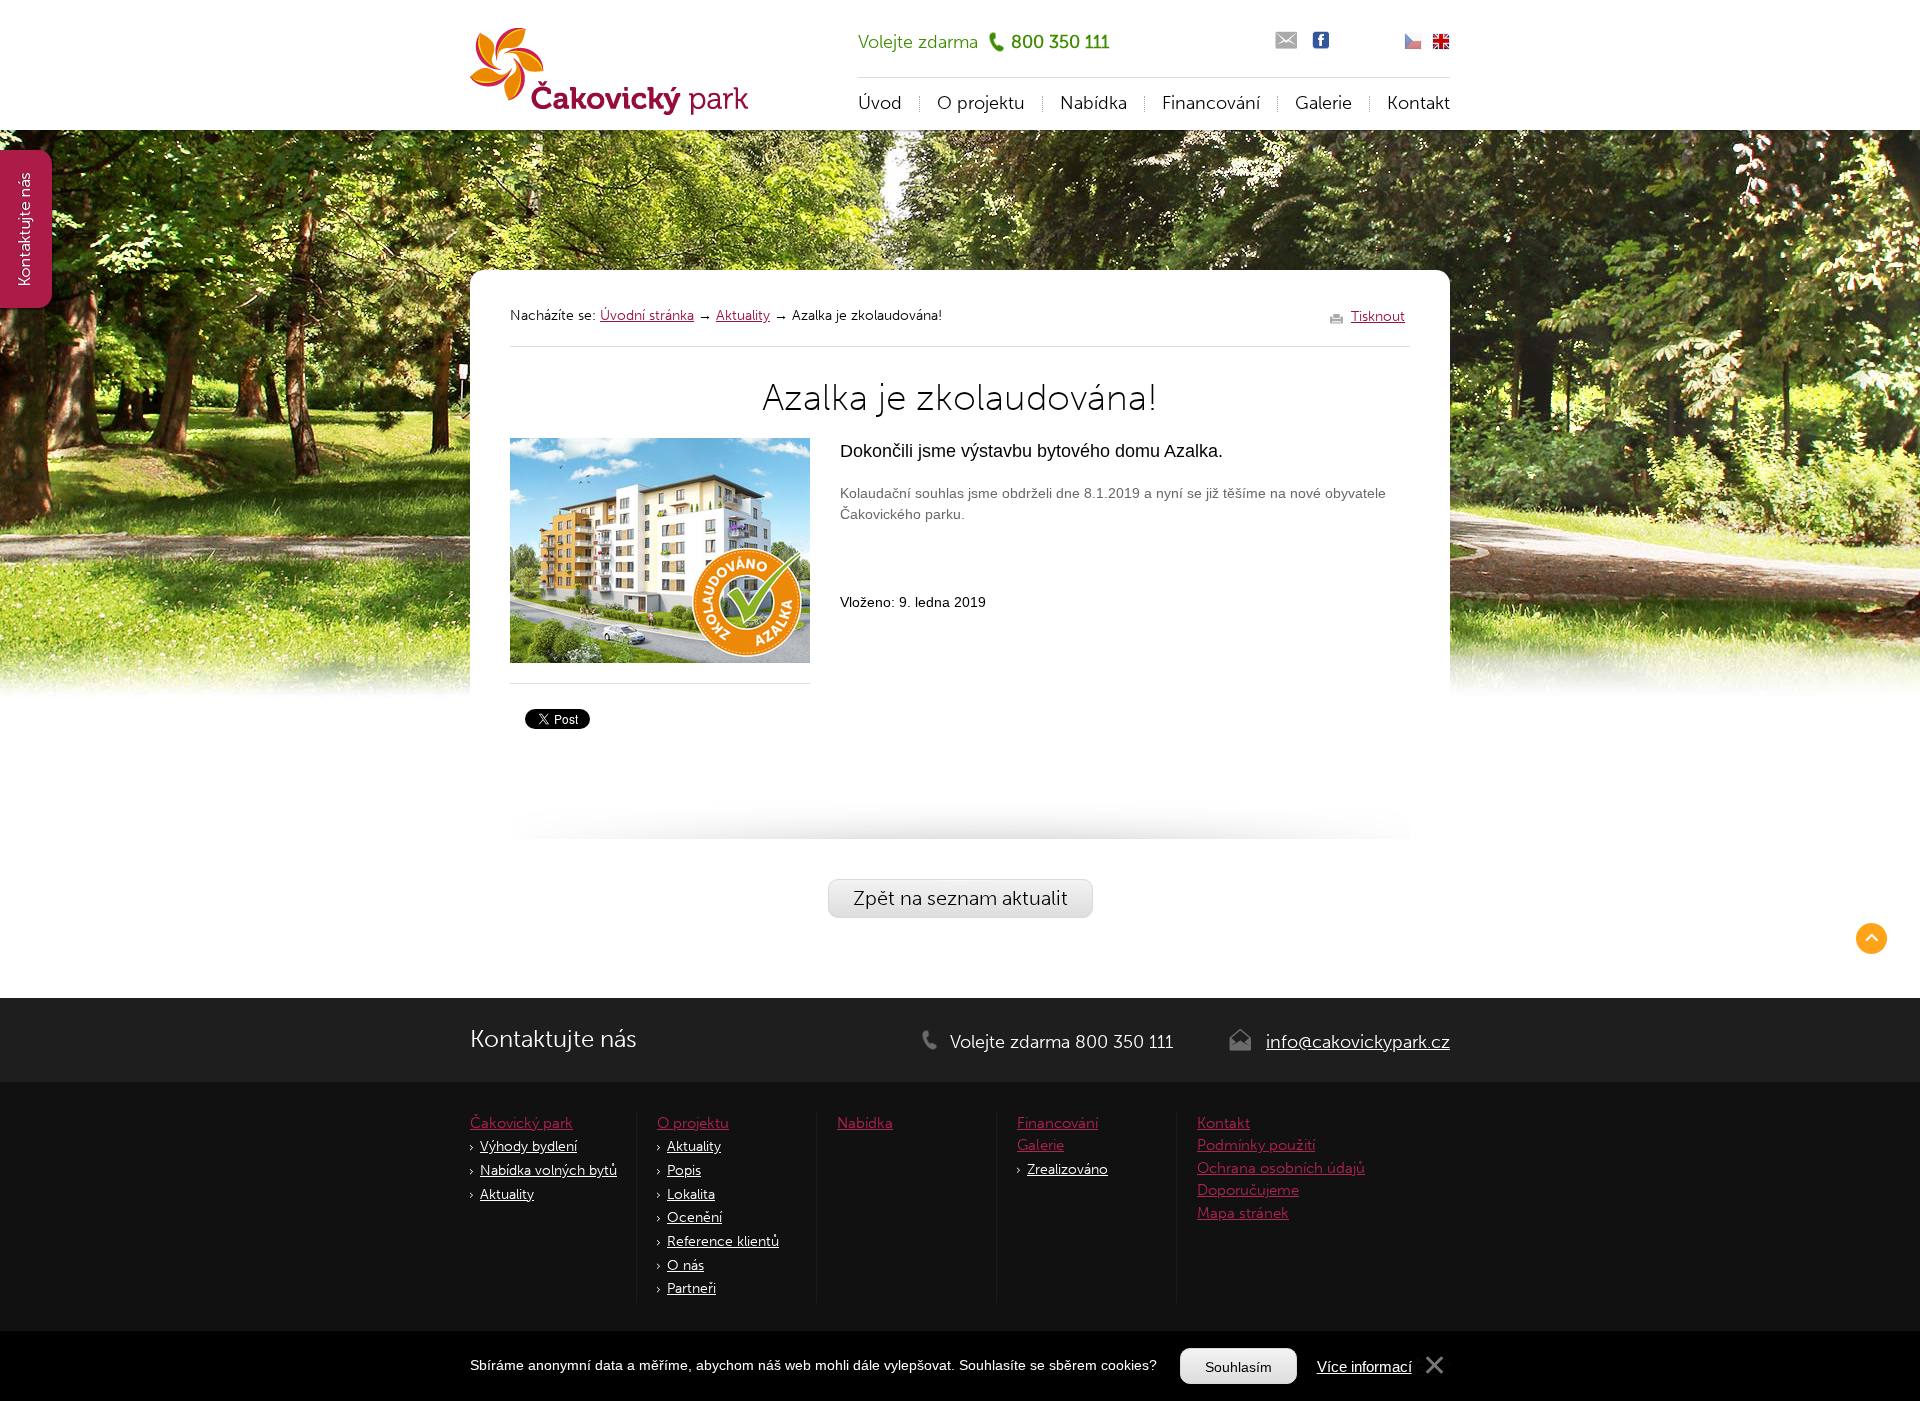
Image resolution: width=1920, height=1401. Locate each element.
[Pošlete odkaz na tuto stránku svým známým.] (1285, 40)
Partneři (691, 1288)
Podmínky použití (1256, 1145)
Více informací (1364, 1366)
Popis (684, 1170)
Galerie (1323, 103)
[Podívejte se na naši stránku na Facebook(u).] (1320, 40)
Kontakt (1418, 103)
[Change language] (1441, 41)
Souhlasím (1238, 1367)
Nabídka (1093, 103)
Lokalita (691, 1194)
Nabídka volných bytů (548, 1170)
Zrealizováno (1067, 1169)
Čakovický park (521, 1123)
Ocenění (694, 1217)
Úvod (880, 103)
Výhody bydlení (528, 1146)
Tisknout (1378, 317)
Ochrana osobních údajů (1281, 1168)
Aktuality (743, 315)
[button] (1434, 1370)
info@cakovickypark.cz (1358, 1042)
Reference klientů (723, 1241)
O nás (685, 1265)
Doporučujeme (1248, 1190)
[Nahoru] (1875, 938)
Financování (1211, 103)
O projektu (981, 103)
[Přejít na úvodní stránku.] (609, 71)
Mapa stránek (1243, 1213)
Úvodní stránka (647, 315)
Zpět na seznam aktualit (960, 898)
